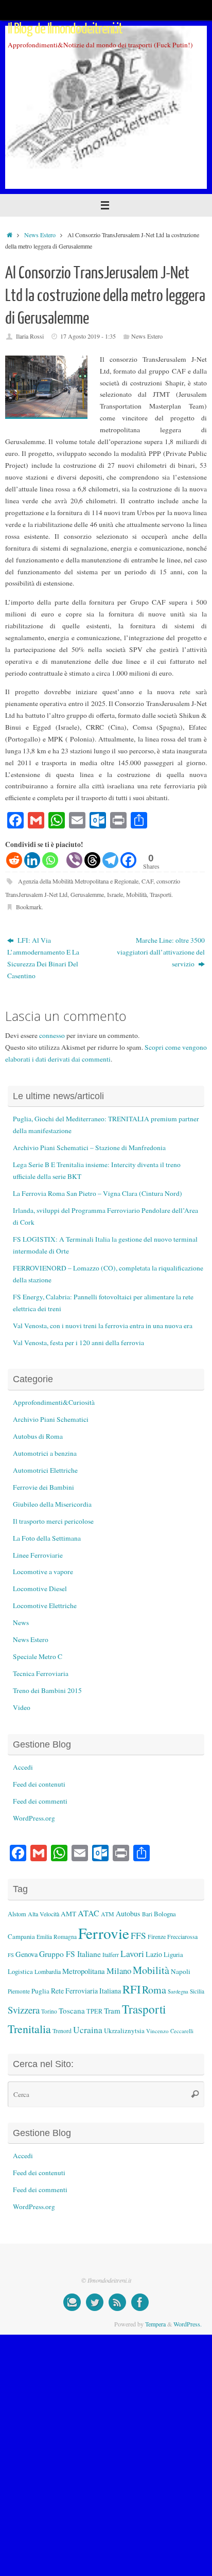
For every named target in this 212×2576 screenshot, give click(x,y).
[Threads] (92, 860)
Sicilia (197, 1991)
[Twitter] (95, 2302)
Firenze (157, 1936)
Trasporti (161, 894)
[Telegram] (110, 860)
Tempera (155, 2324)
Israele (115, 894)
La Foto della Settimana (47, 1538)
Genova (26, 1954)
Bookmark (29, 907)
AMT (68, 1914)
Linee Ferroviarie (38, 1555)
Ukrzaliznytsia (124, 2031)
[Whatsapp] (50, 860)
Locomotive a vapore (43, 1572)
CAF (147, 881)
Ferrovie (104, 1933)
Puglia (40, 1991)
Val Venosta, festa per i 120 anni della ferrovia (78, 1343)
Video (22, 1707)
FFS (138, 1936)
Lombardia (48, 1971)
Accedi (23, 1767)
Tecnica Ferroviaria (41, 1673)
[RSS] (117, 2302)
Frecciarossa (182, 1937)
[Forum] (72, 2302)
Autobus (128, 1913)
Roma (154, 1990)
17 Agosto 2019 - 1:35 (88, 336)
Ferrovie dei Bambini (43, 1487)
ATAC (89, 1913)
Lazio (154, 1954)
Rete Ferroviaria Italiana (86, 1991)
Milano (119, 1971)
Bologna (165, 1914)
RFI (131, 1989)
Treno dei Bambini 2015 (47, 1690)
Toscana (72, 2010)
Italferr (111, 1955)
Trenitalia (29, 2029)
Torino (49, 2011)
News (21, 1622)
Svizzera (24, 2010)
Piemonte (19, 1991)
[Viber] (74, 860)
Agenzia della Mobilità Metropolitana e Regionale (78, 881)
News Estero (40, 235)
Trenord (62, 2031)
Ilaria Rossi (30, 336)
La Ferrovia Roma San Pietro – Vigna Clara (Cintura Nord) (98, 1193)
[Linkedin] (32, 860)
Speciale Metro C (38, 1656)
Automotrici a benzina (45, 1453)
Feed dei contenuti (39, 1784)
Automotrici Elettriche (45, 1470)
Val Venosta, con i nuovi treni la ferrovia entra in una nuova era (103, 1326)
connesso (52, 1035)
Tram (112, 2010)
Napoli (181, 1971)
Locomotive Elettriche (45, 1605)
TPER (94, 2011)
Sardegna (178, 1991)
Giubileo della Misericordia (52, 1504)
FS (11, 1955)
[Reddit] (14, 860)
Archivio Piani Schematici (51, 1419)
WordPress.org (34, 1818)
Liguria (173, 1955)
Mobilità (136, 894)
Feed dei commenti (40, 1801)
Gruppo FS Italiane (70, 1954)
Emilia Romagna (57, 1937)
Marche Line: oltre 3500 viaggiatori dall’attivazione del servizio (161, 952)
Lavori (132, 1954)
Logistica (20, 1971)
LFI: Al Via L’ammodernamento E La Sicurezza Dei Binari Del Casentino (43, 958)
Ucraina (88, 2030)
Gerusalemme (87, 894)
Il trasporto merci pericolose (53, 1521)
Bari (147, 1914)
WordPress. (188, 2324)
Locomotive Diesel (40, 1589)
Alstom (17, 1914)
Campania (21, 1936)
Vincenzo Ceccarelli (170, 2031)
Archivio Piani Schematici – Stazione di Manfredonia (89, 1148)
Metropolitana (84, 1971)
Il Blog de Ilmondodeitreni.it (65, 29)
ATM (108, 1914)
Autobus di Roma (38, 1436)
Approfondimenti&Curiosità (54, 1402)
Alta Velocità (43, 1914)
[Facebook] (128, 860)
